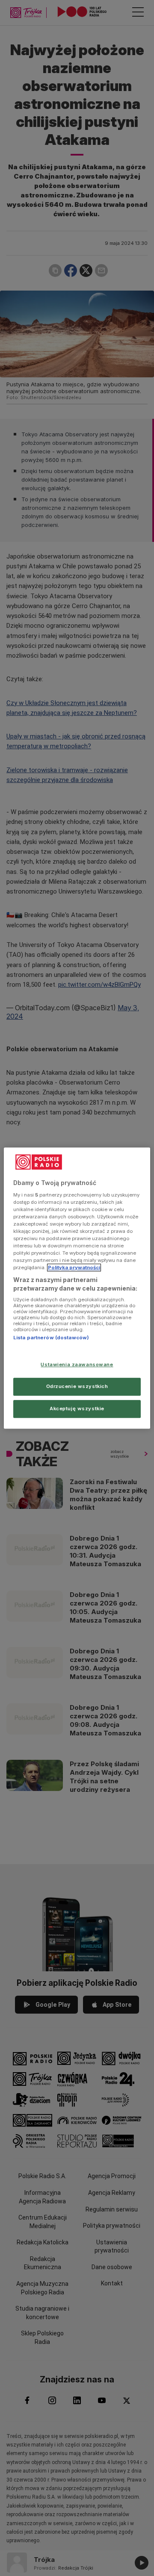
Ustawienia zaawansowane (77, 1364)
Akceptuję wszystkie (77, 1409)
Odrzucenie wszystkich (77, 1386)
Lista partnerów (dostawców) (51, 1338)
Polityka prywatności (74, 1267)
